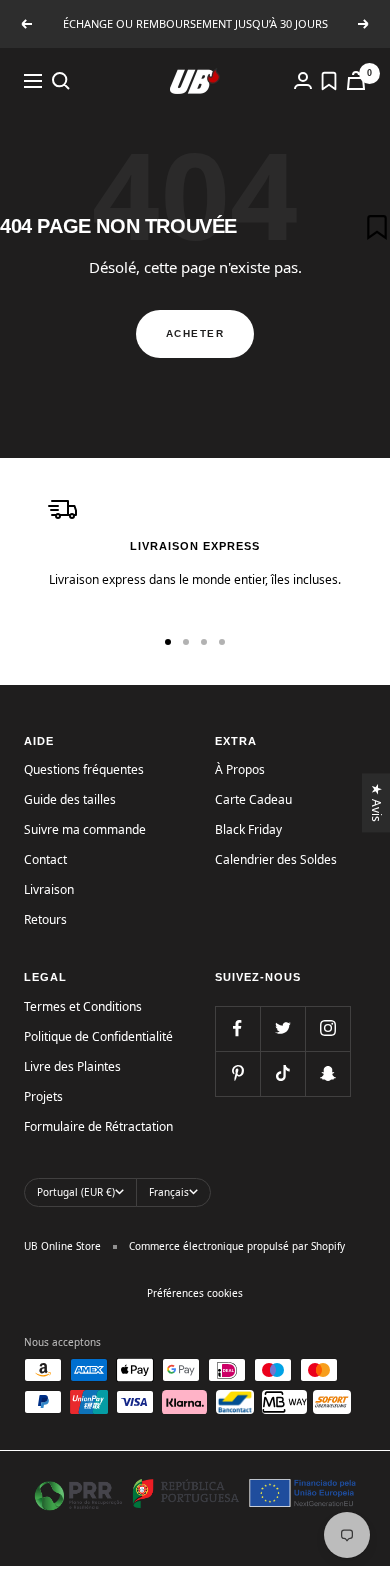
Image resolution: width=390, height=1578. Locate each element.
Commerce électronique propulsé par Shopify (237, 1246)
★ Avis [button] (377, 802)
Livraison (49, 889)
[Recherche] (61, 81)
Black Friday (248, 829)
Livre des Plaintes (72, 1066)
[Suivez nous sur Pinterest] (237, 1073)
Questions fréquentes (84, 769)
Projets (43, 1096)
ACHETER (195, 333)
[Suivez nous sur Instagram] (327, 1028)
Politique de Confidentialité (98, 1036)
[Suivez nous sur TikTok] (282, 1073)
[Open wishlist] (329, 81)
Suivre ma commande (85, 829)
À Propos (240, 769)
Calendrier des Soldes (276, 859)
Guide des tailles (70, 799)
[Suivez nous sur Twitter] (282, 1028)
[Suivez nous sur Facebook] (237, 1028)
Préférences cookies (195, 1293)
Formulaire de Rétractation (98, 1126)
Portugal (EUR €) (76, 1192)
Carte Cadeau (253, 799)
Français (169, 1192)
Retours (45, 919)
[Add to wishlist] (377, 227)
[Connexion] (303, 80)
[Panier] (356, 80)
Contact (45, 859)
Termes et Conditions (83, 1006)
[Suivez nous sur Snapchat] (327, 1073)
